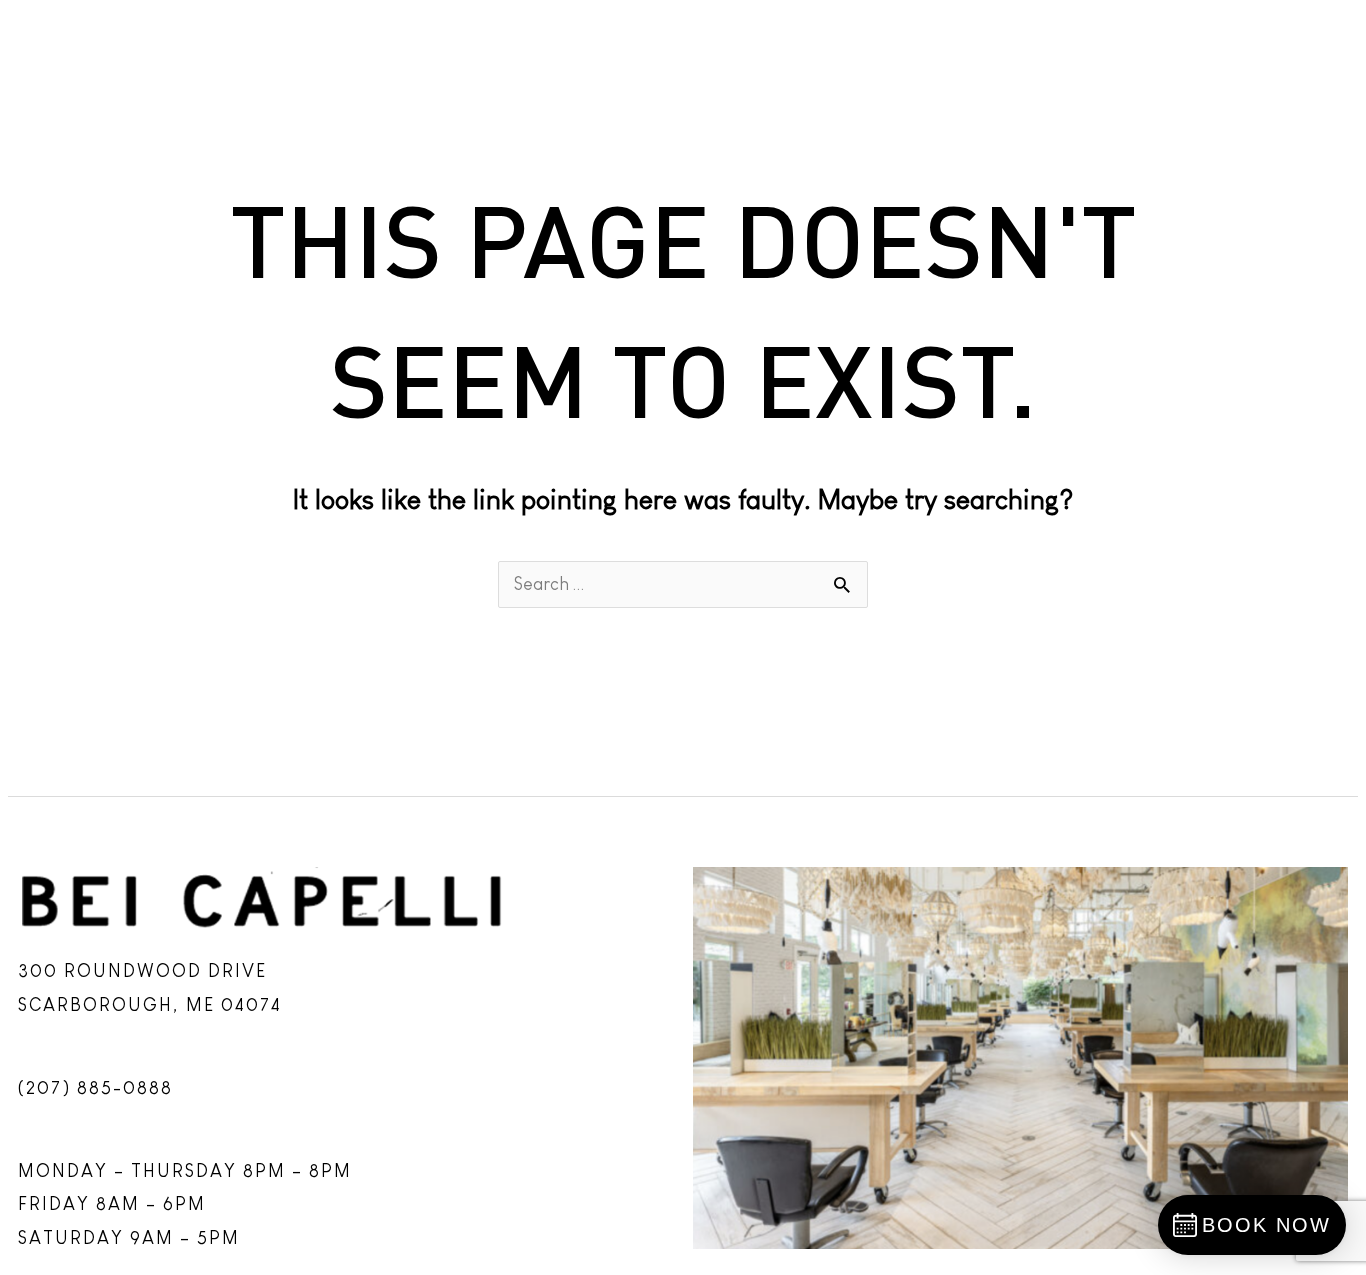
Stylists (580, 32)
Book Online (747, 32)
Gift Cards (1139, 32)
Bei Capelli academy (370, 32)
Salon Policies (947, 32)
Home (54, 32)
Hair (159, 32)
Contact (1296, 32)
